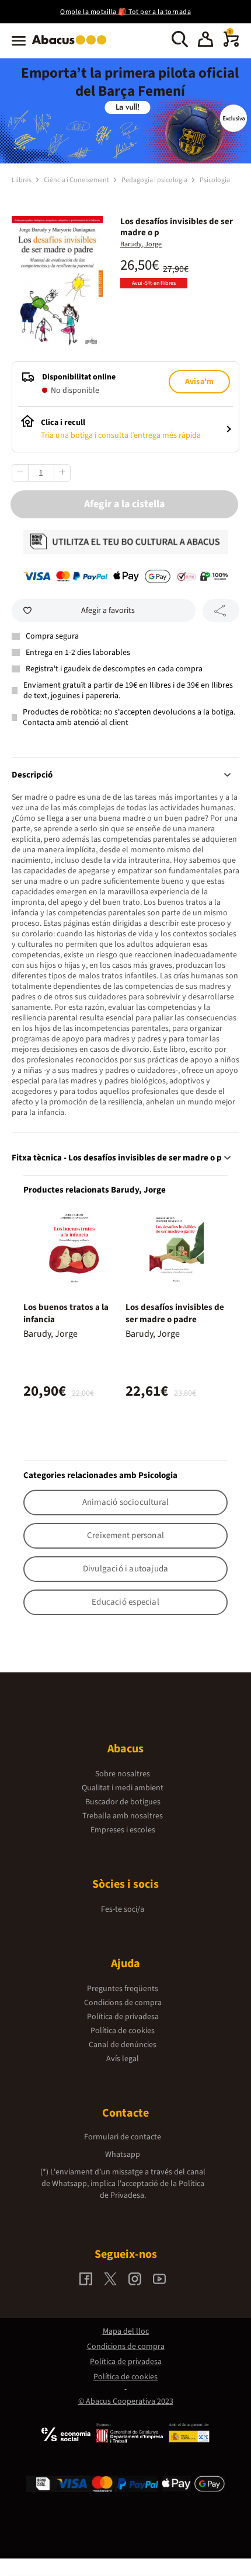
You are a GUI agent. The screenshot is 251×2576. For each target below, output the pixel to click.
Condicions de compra (123, 2003)
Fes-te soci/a (123, 1909)
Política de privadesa (123, 2017)
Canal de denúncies (123, 2045)
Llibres (22, 180)
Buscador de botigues (123, 1802)
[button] (205, 41)
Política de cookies (123, 2031)
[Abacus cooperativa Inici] (72, 46)
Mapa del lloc (126, 2331)
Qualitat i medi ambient (123, 1788)
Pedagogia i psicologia (155, 180)
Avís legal (123, 2059)
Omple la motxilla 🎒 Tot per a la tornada (125, 12)
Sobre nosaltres (123, 1774)
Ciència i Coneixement (77, 180)
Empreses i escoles (123, 1830)
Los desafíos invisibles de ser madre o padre (175, 1313)
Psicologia (215, 180)
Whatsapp (123, 2155)
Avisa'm (199, 382)
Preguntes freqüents (123, 1989)
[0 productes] (231, 44)
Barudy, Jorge (141, 244)
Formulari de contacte (123, 2137)
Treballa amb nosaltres (123, 1816)
